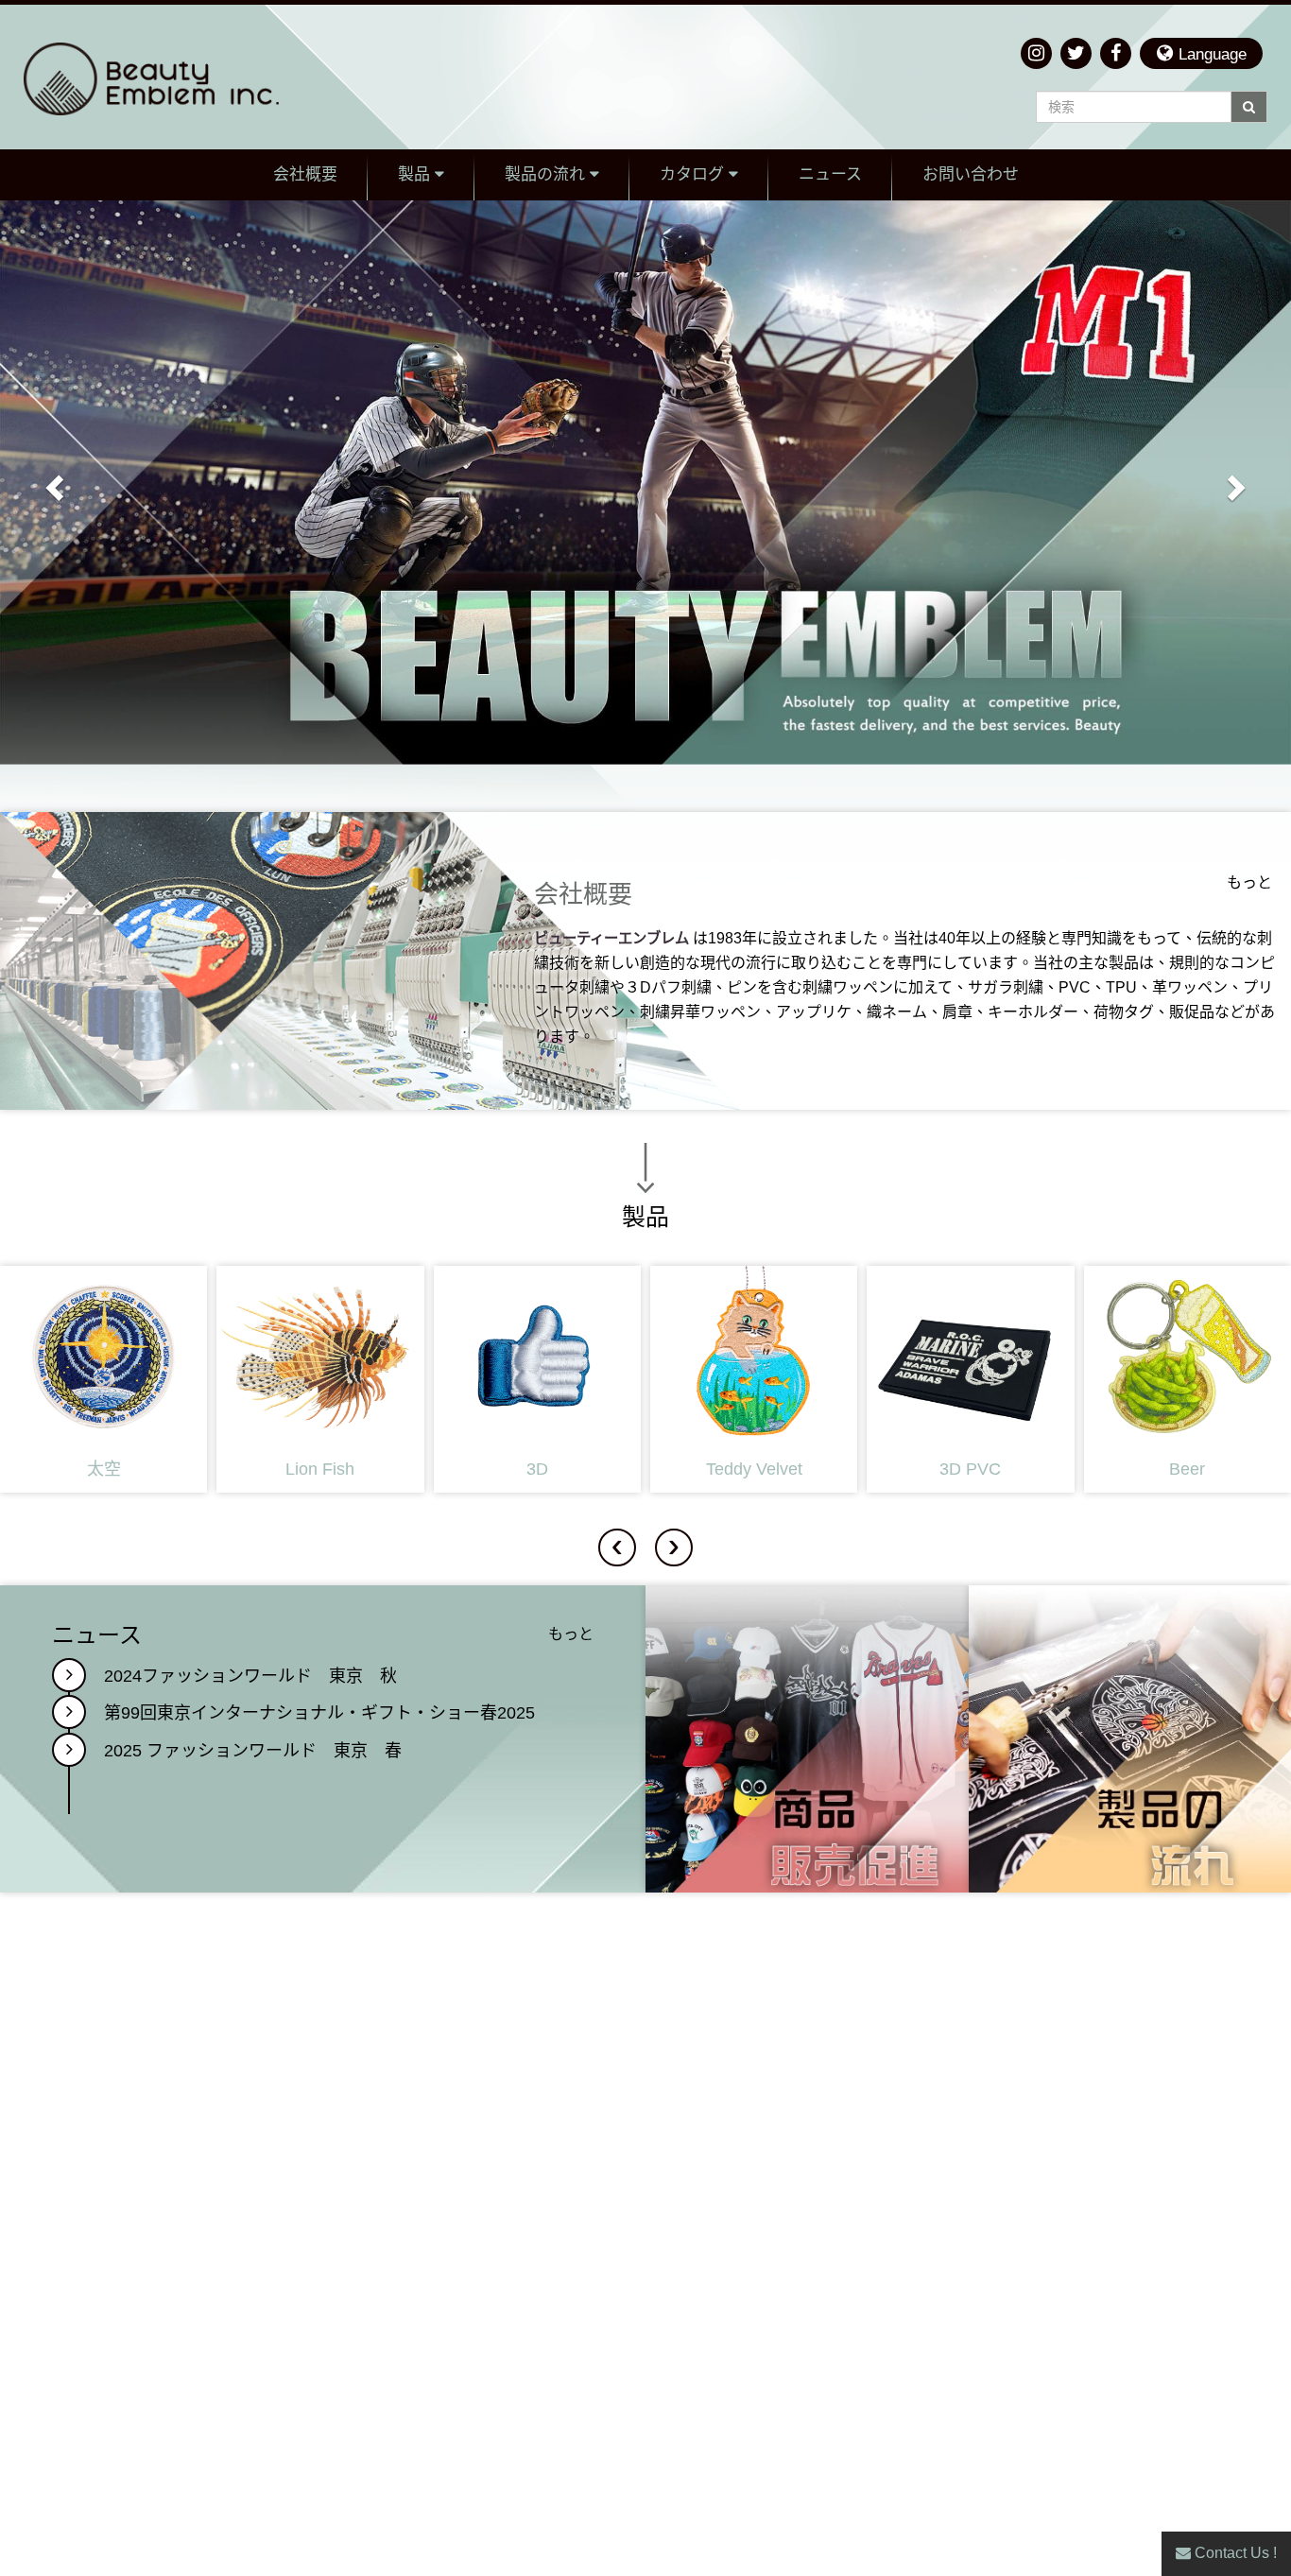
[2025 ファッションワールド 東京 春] (69, 1750)
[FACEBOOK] (1116, 53)
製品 (416, 174)
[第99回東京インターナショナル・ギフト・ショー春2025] (69, 1712)
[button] (1201, 53)
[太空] (103, 1379)
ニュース (830, 174)
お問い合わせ (971, 174)
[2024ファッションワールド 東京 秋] (69, 1675)
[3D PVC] (970, 1379)
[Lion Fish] (320, 1379)
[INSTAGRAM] (1036, 53)
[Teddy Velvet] (754, 1379)
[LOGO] (176, 77)
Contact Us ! (1234, 2553)
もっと (1249, 882)
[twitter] (1076, 53)
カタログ (694, 174)
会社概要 (305, 174)
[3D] (537, 1379)
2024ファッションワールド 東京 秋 (250, 1677)
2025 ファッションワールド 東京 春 (253, 1751)
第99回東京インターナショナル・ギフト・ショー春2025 (319, 1713)
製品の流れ (547, 174)
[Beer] (1188, 1379)
